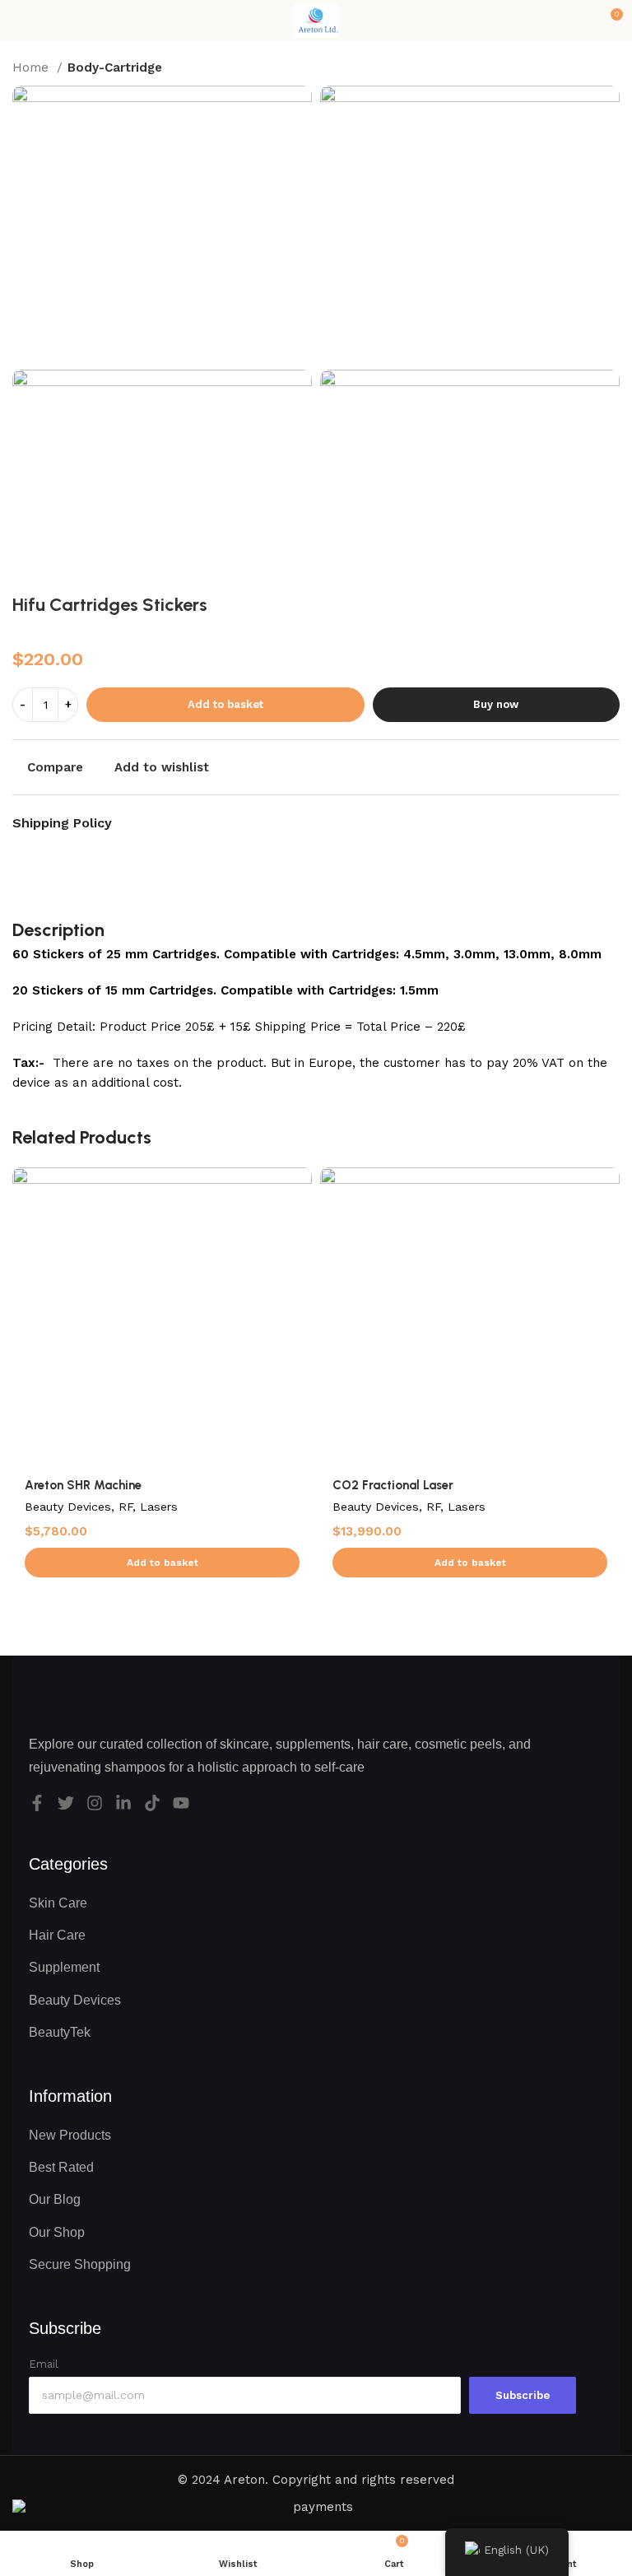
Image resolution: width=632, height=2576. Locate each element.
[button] (162, 1563)
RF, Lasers (148, 1507)
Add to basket (225, 704)
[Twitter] (66, 1803)
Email (44, 2364)
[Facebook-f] (37, 1803)
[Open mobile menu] (19, 21)
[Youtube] (181, 1803)
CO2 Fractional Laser (393, 1485)
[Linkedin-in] (123, 1803)
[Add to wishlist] (297, 1182)
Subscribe (523, 2395)
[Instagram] (95, 1803)
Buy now (496, 704)
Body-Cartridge (115, 68)
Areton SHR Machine (83, 1485)
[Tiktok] (152, 1803)
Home (33, 68)
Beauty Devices (68, 1507)
